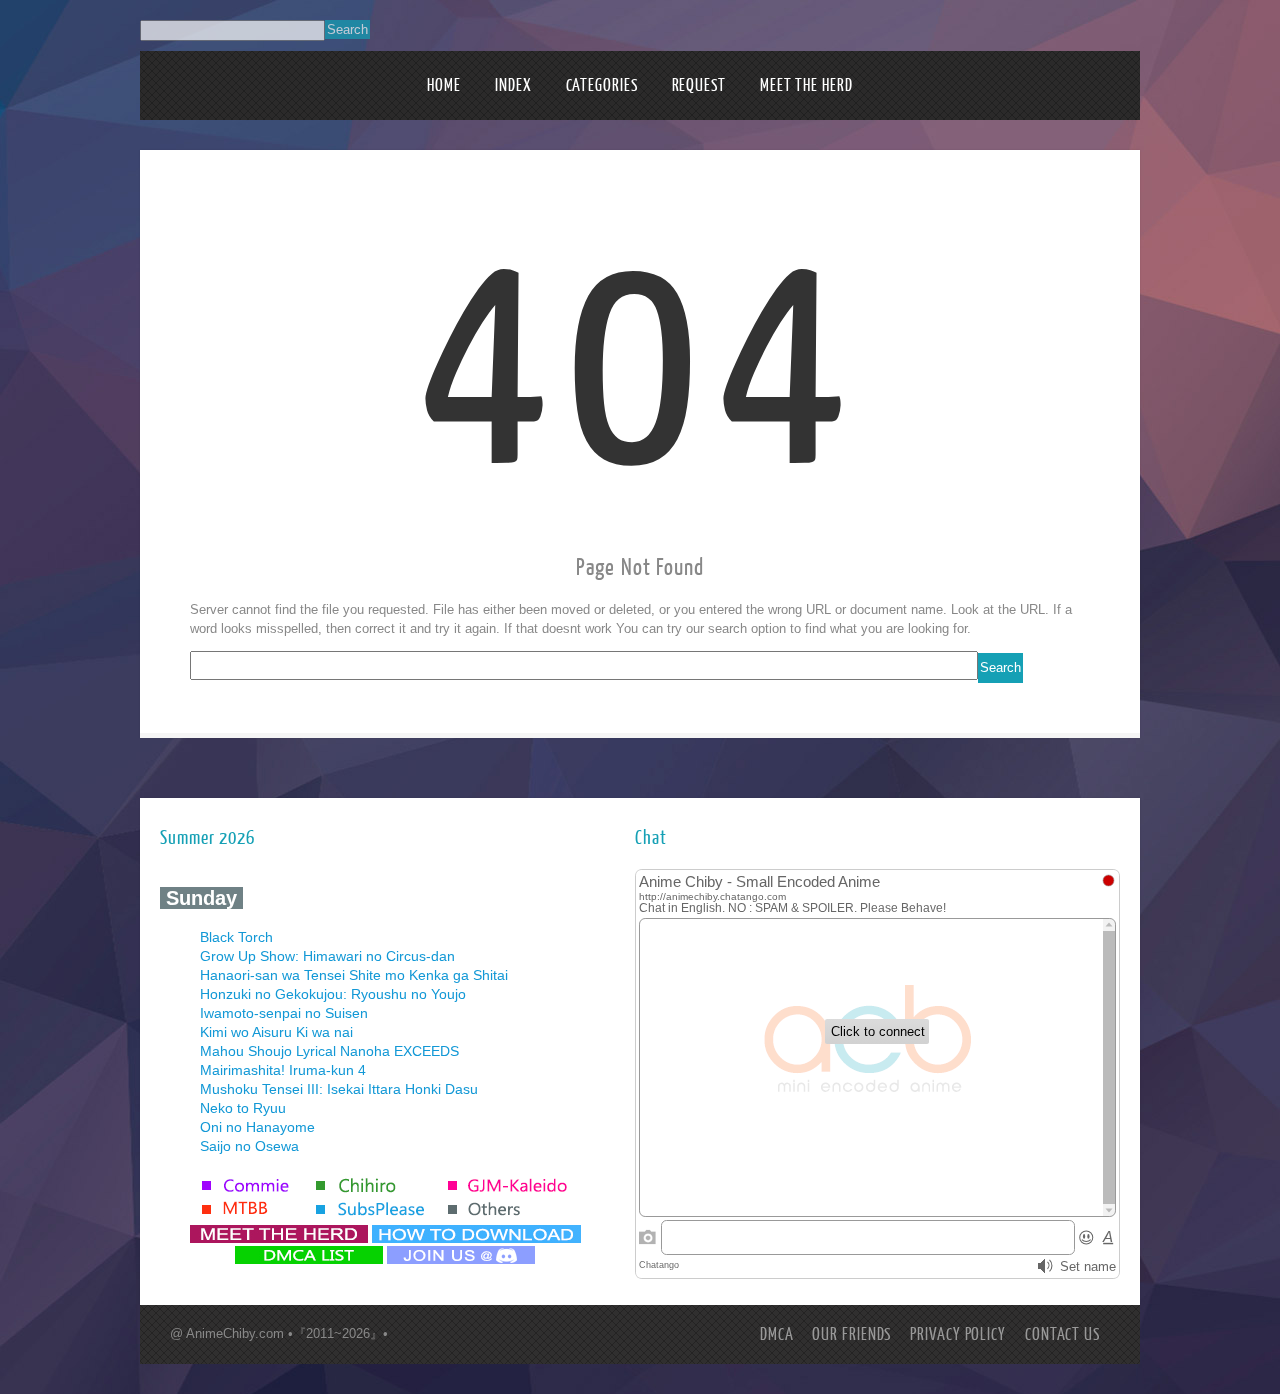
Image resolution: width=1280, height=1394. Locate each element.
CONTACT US (1062, 1334)
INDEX (513, 85)
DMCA (777, 1334)
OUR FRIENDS (851, 1334)
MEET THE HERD (806, 85)
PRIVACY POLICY (958, 1334)
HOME (444, 85)
